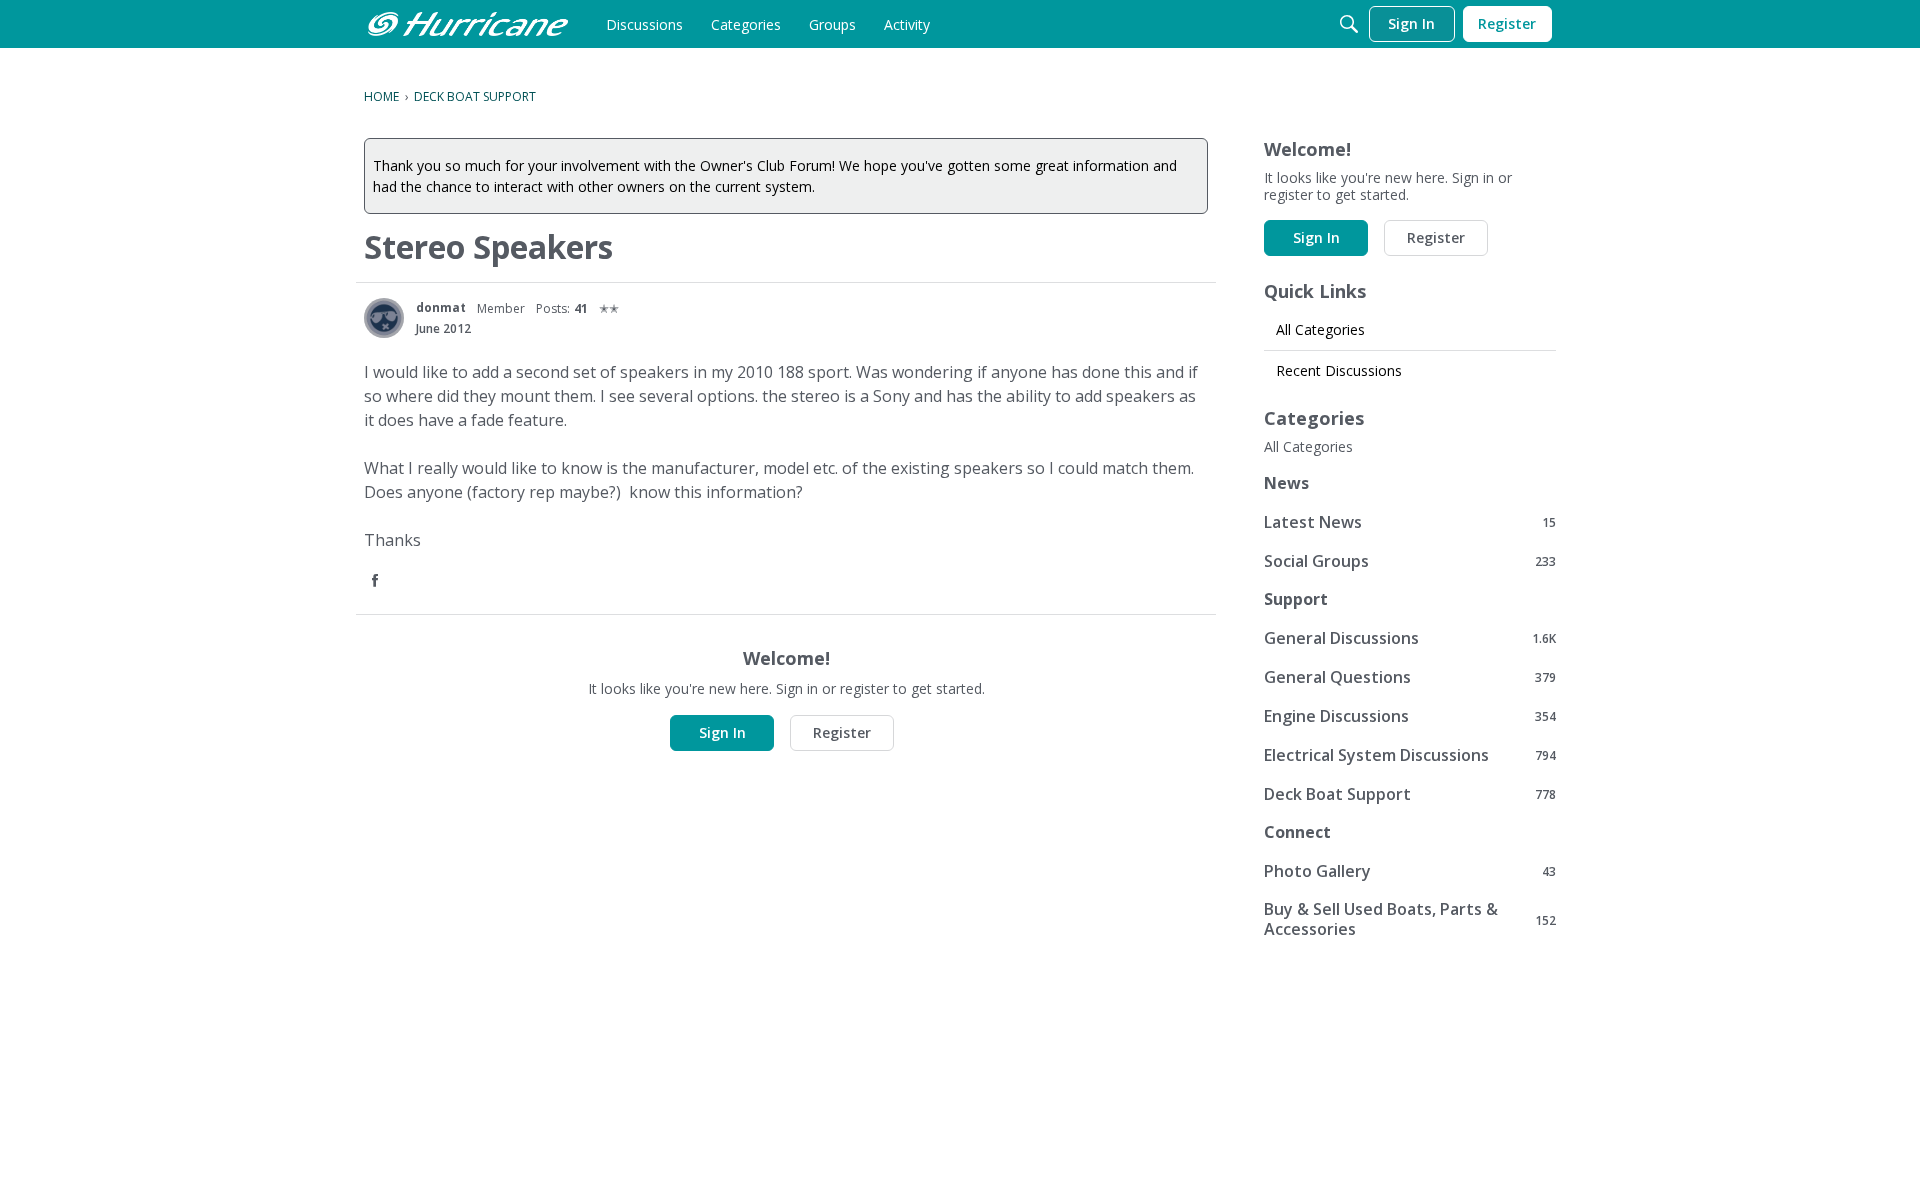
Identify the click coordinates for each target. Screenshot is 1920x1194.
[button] (377, 581)
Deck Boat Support (1410, 793)
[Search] (1349, 24)
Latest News (1410, 521)
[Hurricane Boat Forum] (468, 24)
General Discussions (1410, 637)
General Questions (1410, 676)
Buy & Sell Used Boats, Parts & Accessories (1410, 919)
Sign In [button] (722, 732)
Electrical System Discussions (1410, 754)
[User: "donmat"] (384, 318)
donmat (441, 307)
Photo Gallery (1410, 870)
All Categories (1320, 329)
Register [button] (842, 732)
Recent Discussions (1339, 370)
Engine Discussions (1410, 715)
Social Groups (1410, 560)
